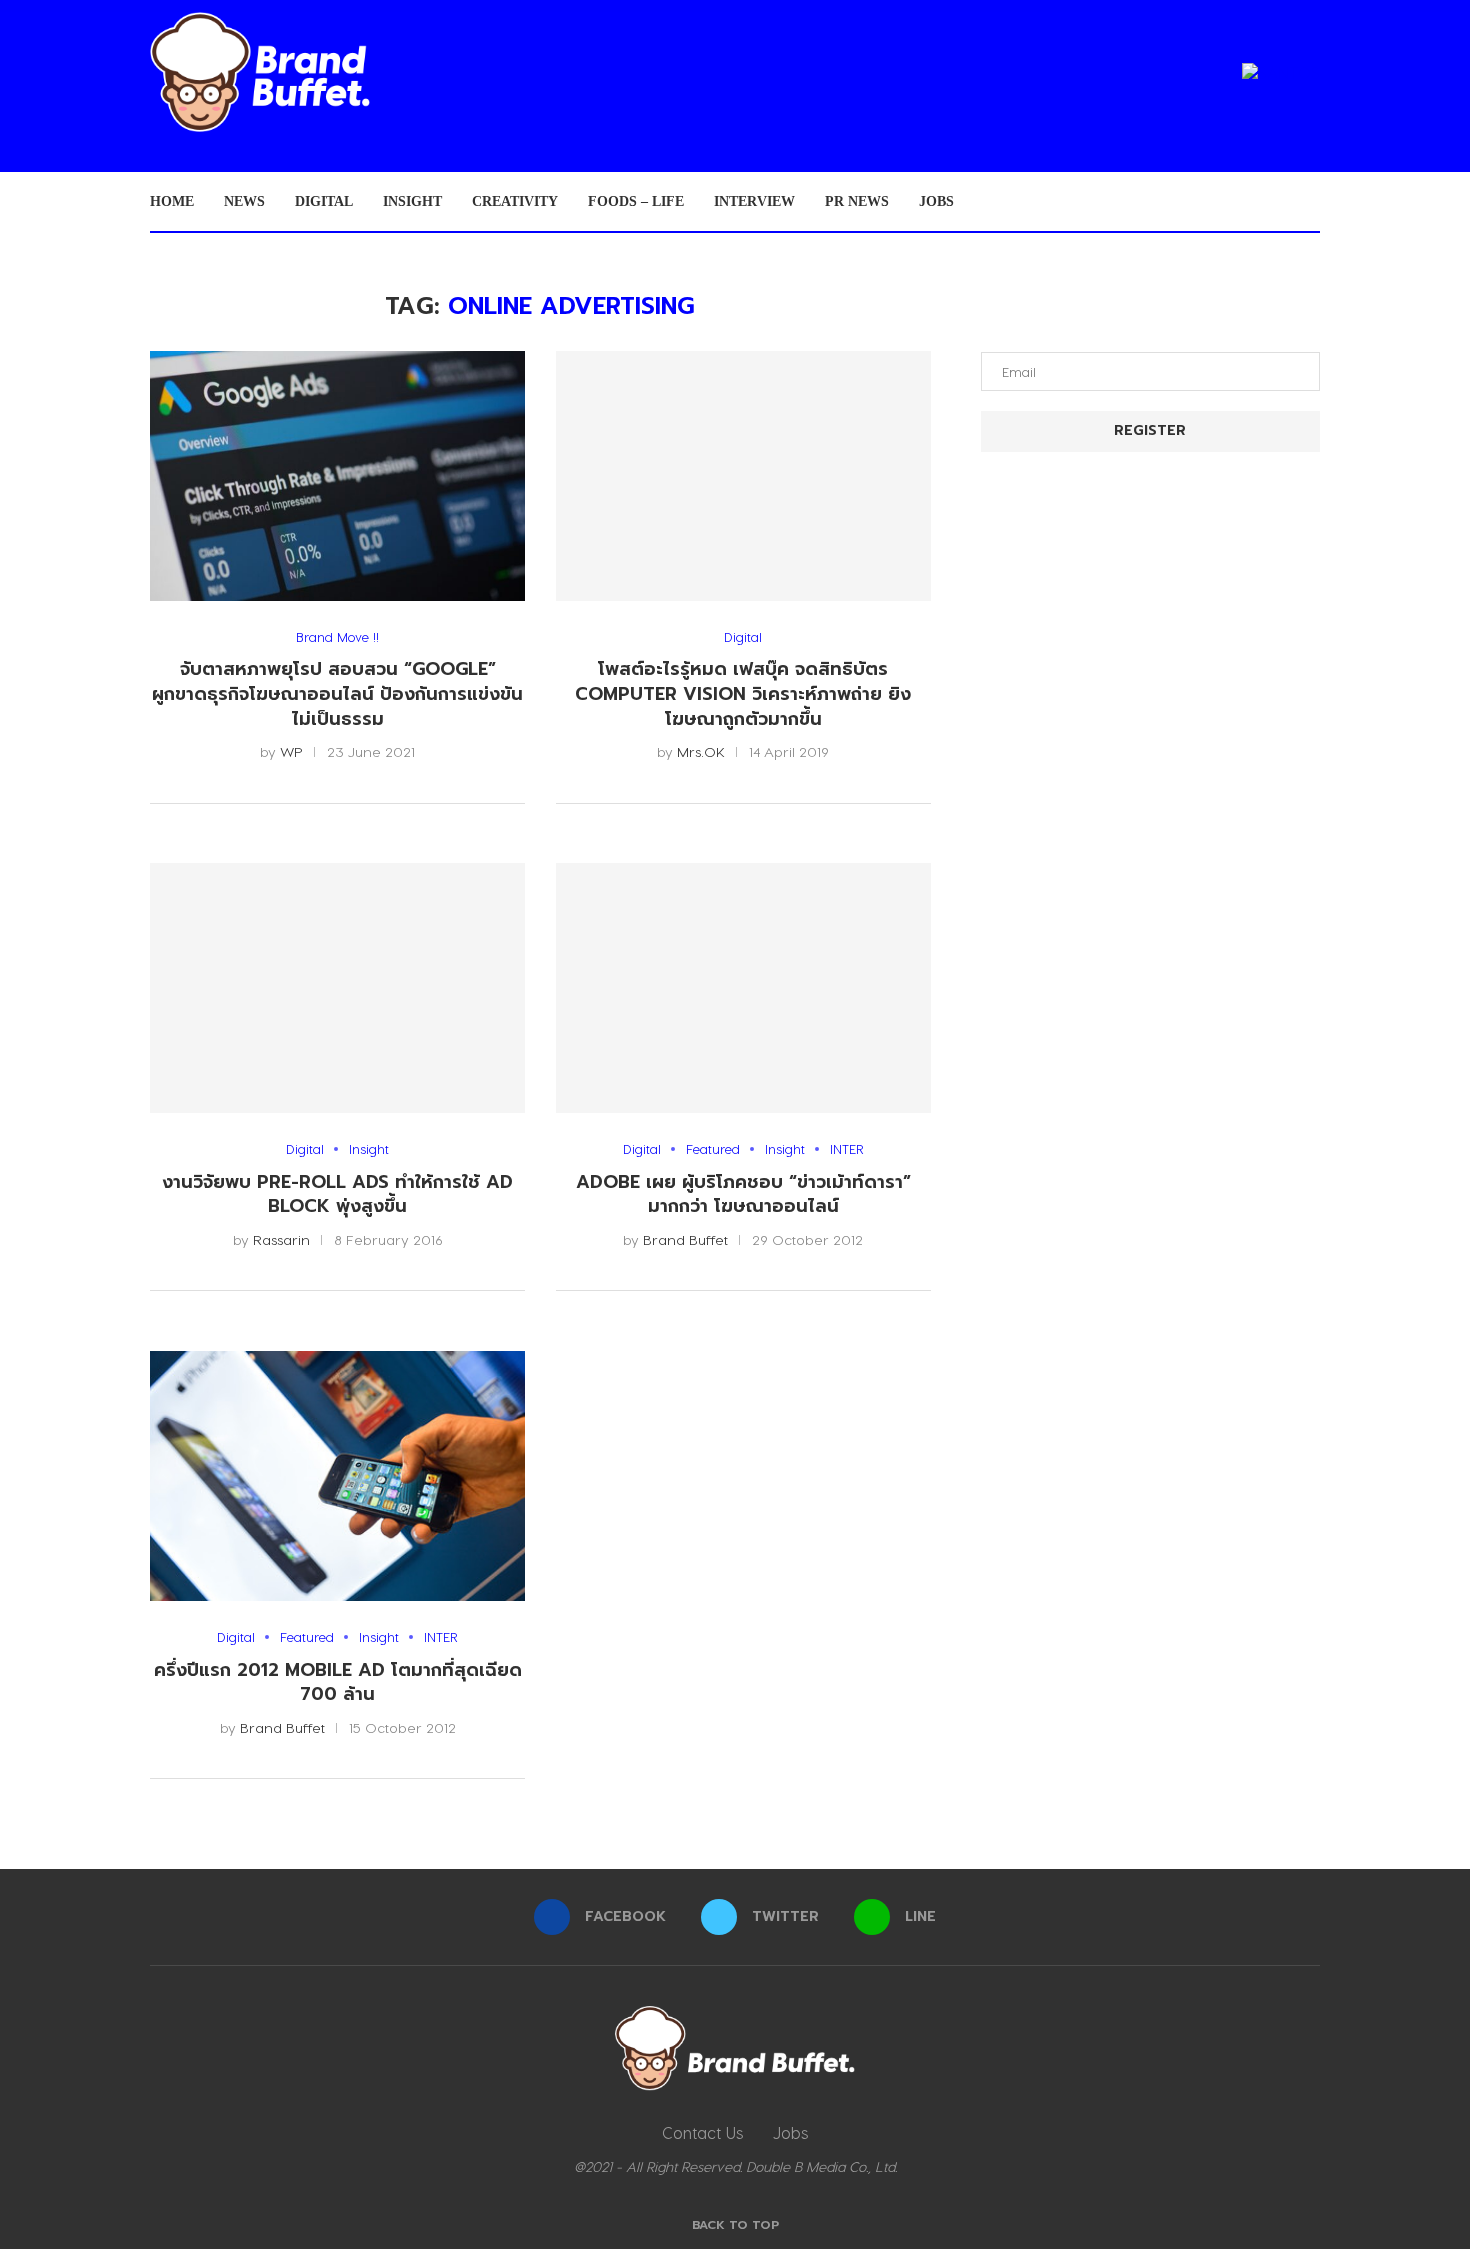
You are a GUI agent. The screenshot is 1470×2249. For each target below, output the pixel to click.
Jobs (936, 201)
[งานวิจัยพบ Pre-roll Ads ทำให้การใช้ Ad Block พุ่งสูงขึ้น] (337, 988)
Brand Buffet (685, 1239)
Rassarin (281, 1239)
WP (291, 751)
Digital (324, 201)
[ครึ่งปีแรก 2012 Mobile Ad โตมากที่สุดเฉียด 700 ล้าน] (337, 1476)
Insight (412, 201)
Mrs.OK (701, 751)
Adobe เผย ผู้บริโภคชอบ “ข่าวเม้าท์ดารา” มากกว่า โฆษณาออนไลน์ (743, 1194)
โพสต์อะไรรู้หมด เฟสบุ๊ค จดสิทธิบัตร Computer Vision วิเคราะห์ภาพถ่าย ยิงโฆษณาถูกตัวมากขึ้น (743, 693)
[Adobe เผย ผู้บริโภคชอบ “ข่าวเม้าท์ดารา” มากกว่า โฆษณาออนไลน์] (743, 988)
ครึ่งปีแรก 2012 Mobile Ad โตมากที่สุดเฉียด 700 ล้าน (338, 1682)
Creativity (515, 201)
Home (172, 201)
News (244, 201)
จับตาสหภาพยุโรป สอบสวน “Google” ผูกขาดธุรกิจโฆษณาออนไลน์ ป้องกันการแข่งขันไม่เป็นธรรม (337, 693)
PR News (857, 201)
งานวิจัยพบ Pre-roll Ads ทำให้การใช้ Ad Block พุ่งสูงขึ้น (337, 1194)
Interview (754, 201)
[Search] (1310, 202)
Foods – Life (636, 201)
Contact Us (702, 2132)
